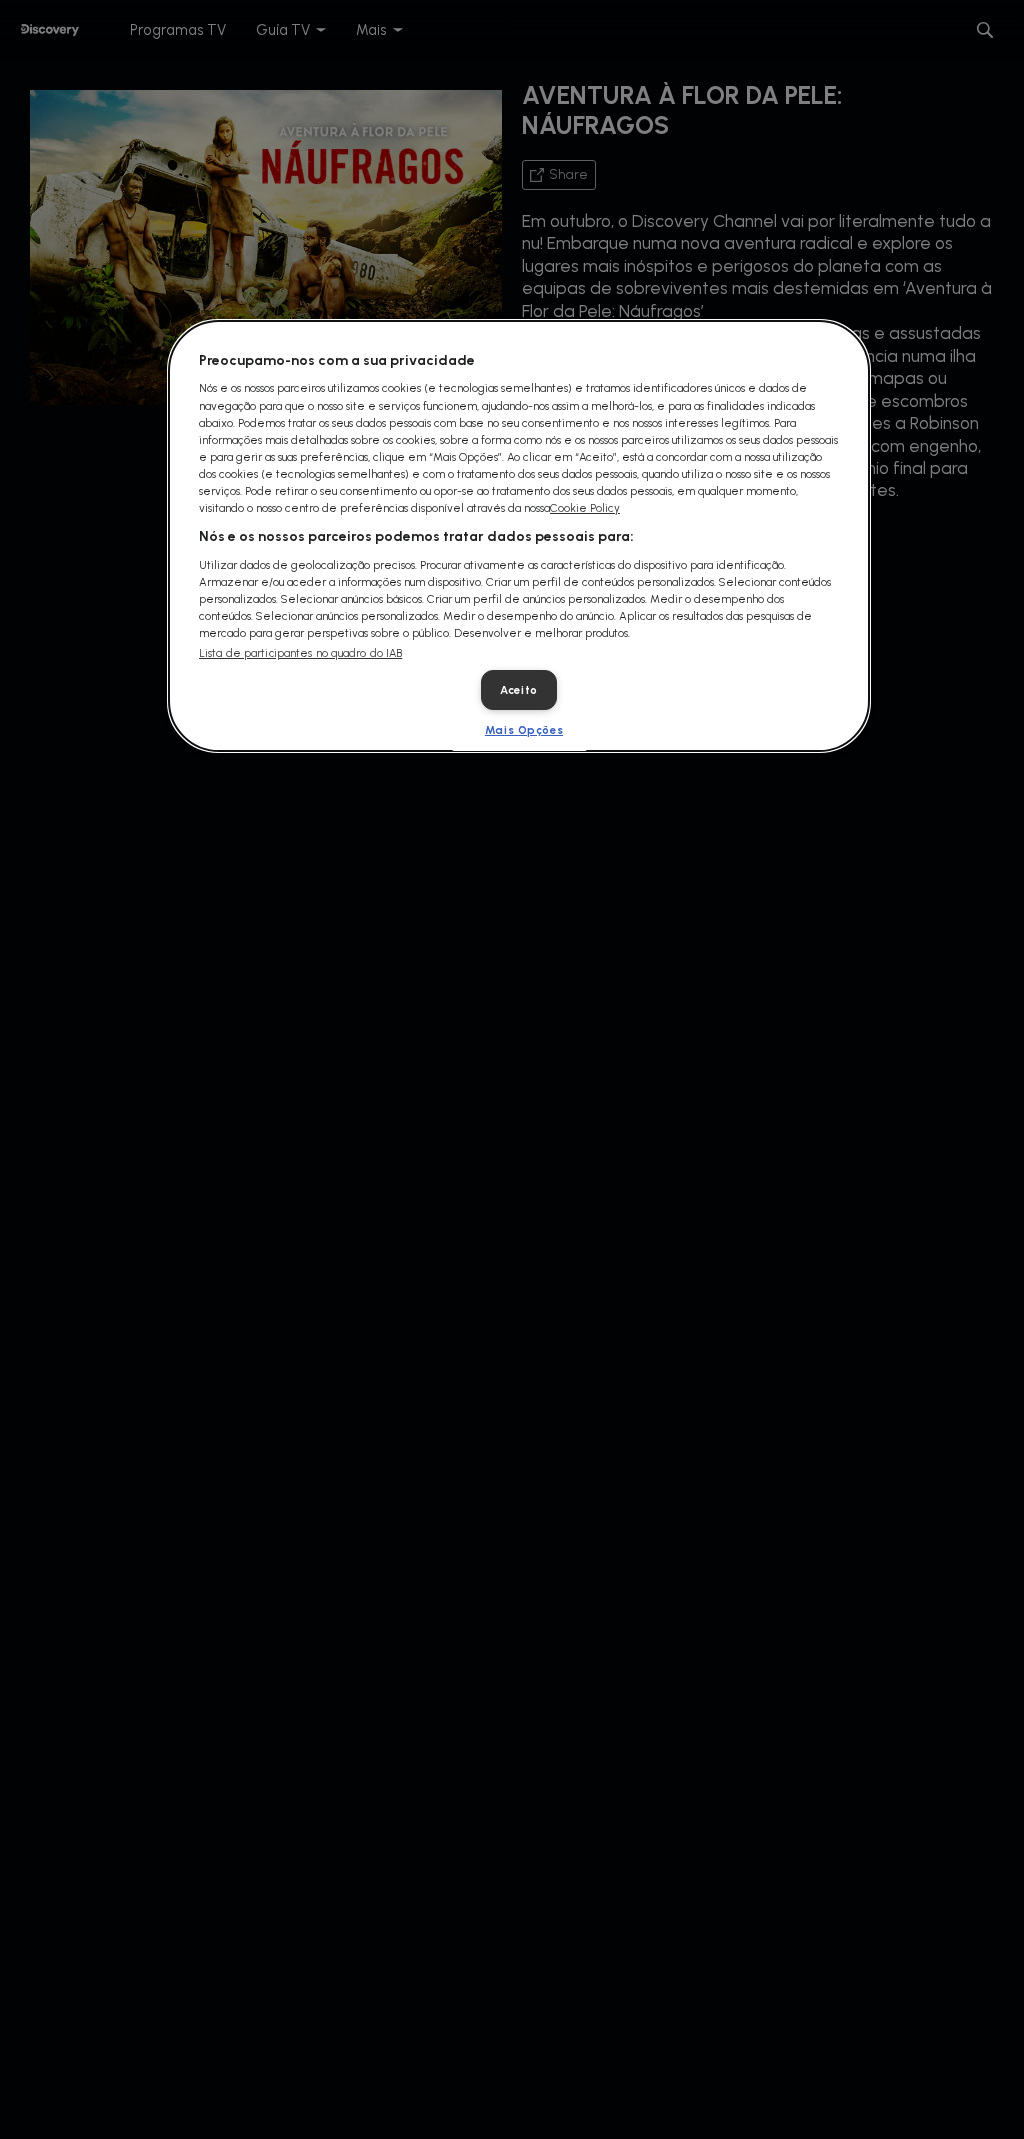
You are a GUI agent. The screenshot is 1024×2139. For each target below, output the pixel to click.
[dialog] (519, 536)
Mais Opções (524, 730)
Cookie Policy (585, 508)
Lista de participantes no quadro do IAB (300, 653)
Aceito (518, 690)
